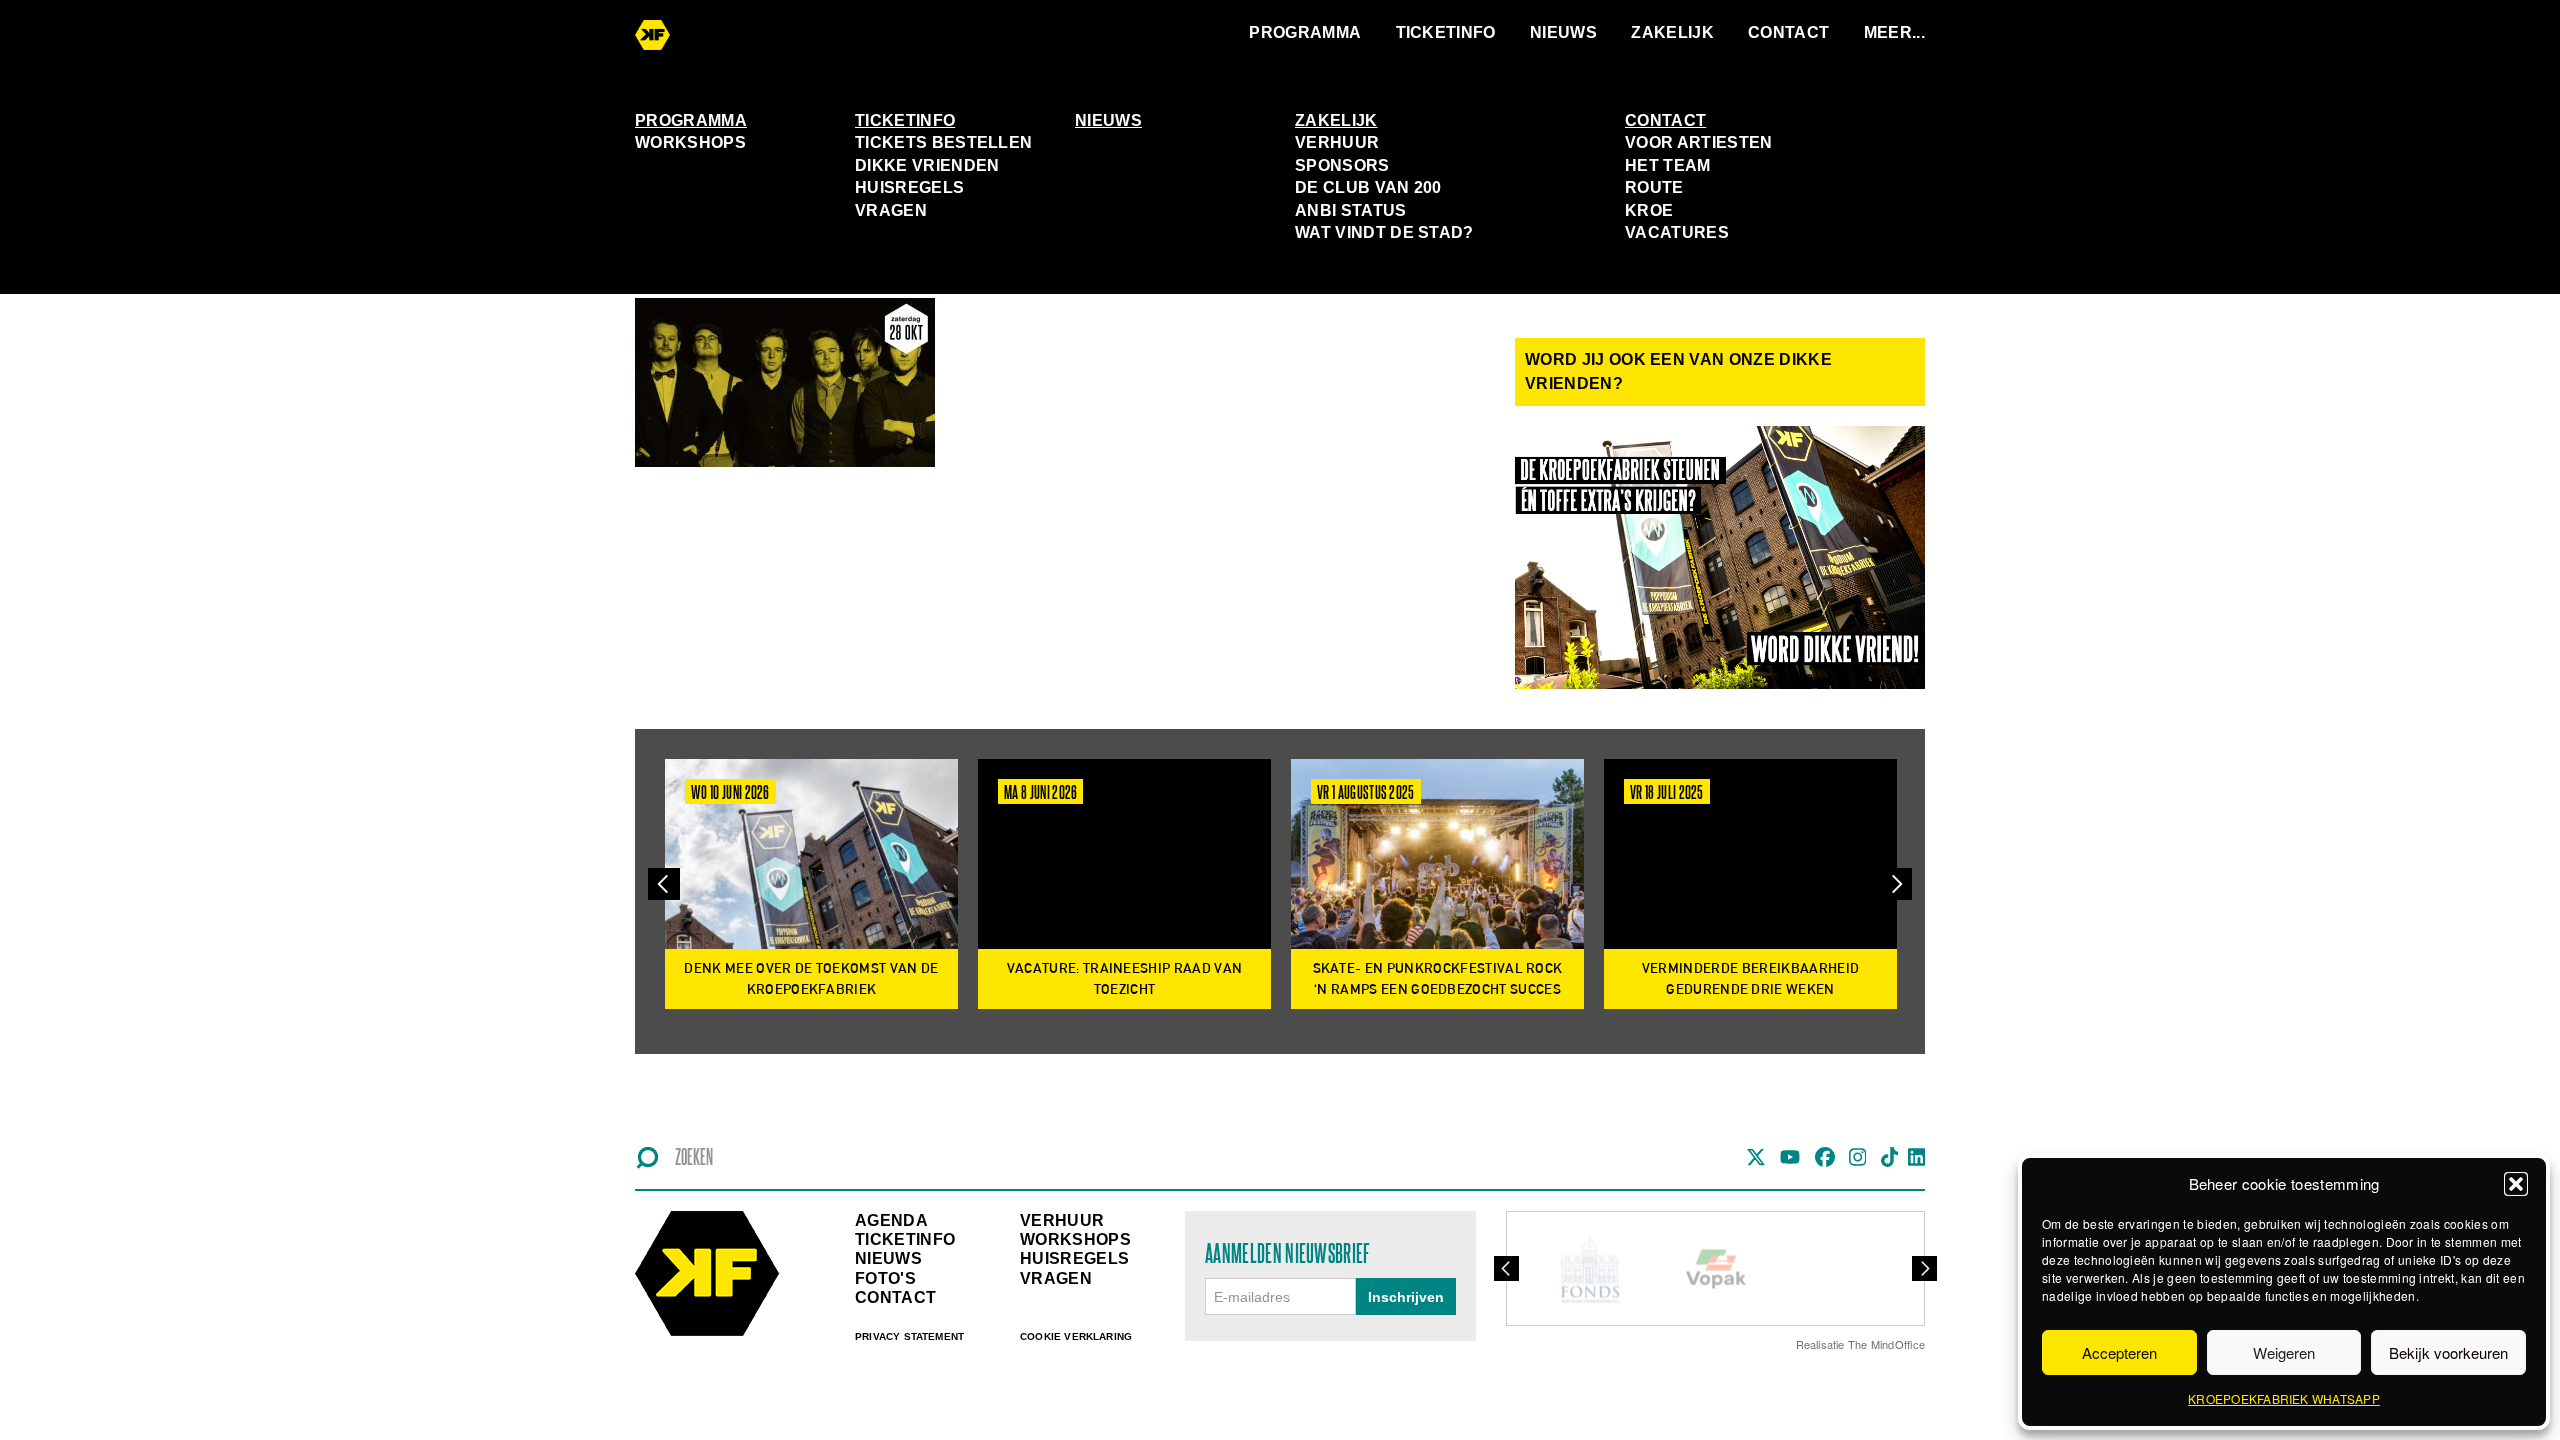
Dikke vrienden (927, 165)
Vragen (891, 210)
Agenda (891, 1220)
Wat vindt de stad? (1384, 232)
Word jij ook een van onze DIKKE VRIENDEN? (1678, 371)
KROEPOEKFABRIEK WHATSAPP (2284, 1398)
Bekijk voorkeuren (2448, 1352)
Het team (1668, 165)
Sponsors (1342, 165)
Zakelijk (1672, 32)
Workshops (690, 142)
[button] (2516, 1184)
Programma (1305, 32)
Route (1654, 187)
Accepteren (2119, 1352)
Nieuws (1563, 32)
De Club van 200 (1368, 187)
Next (1896, 884)
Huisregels (909, 187)
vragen (1056, 1278)
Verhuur (1337, 142)
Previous (664, 884)
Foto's (885, 1278)
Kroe (1649, 210)
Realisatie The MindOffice (1861, 1344)
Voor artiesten (1698, 142)
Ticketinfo (1446, 32)
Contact (1788, 32)
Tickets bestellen (943, 142)
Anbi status (1351, 210)
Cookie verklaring (1076, 1336)
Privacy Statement (909, 1336)
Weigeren (2284, 1352)
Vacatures (1677, 232)
